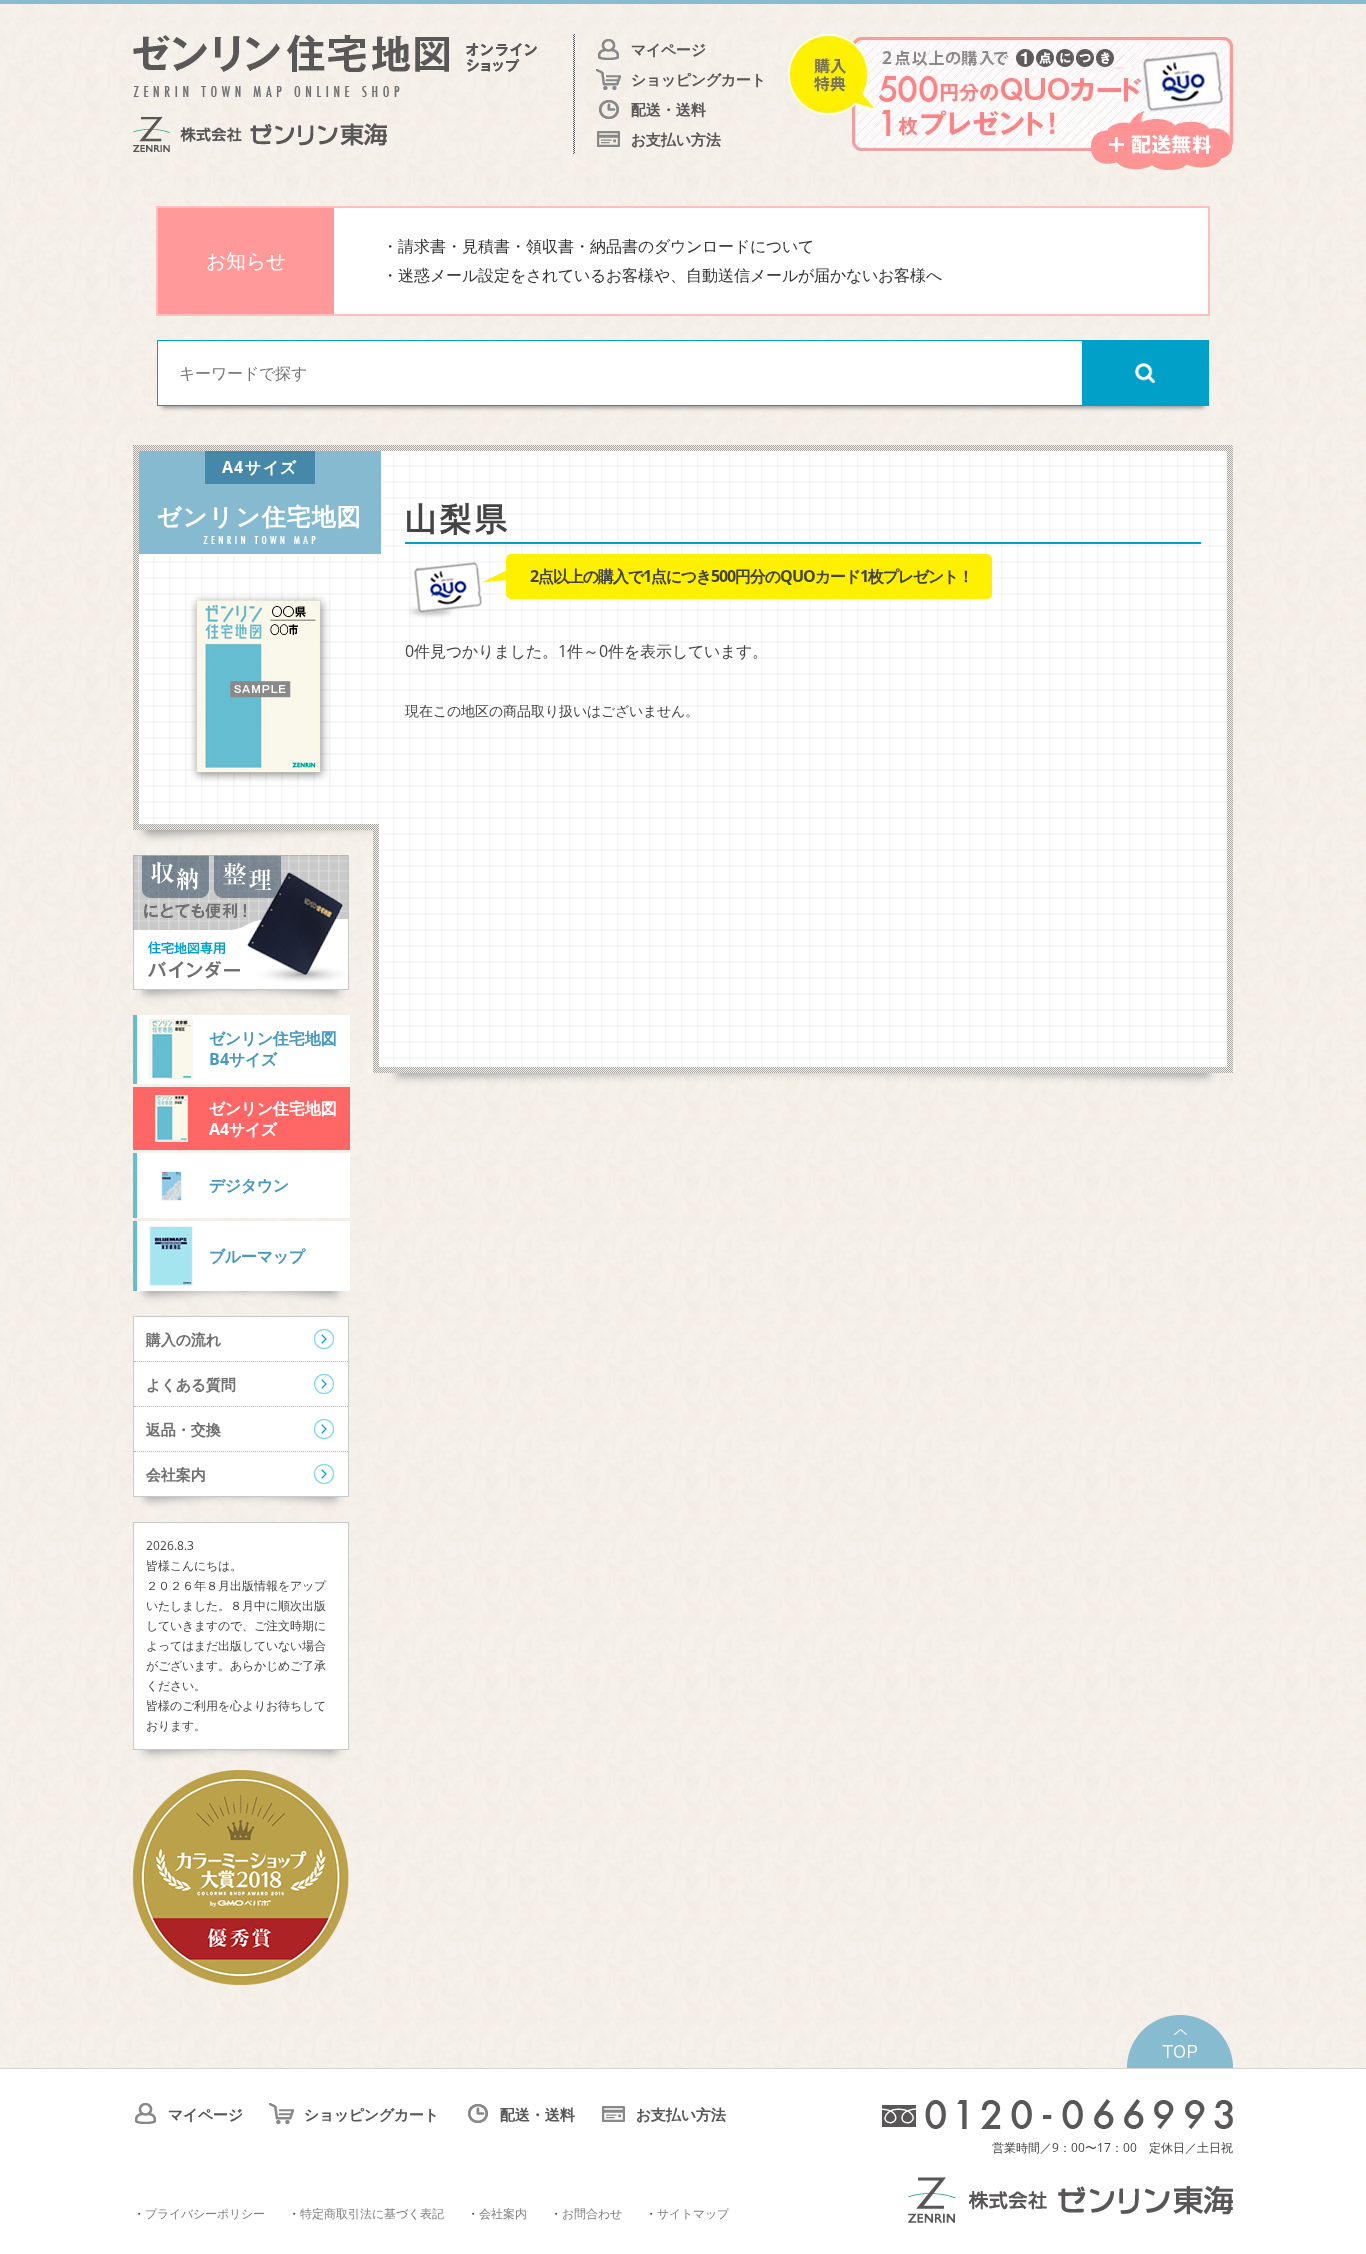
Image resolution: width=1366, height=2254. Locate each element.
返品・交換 (183, 1429)
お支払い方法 (676, 139)
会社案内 (176, 1474)
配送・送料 (668, 109)
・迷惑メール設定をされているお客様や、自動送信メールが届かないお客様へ (662, 275)
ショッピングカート (698, 79)
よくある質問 (191, 1384)
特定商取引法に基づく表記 (372, 2213)
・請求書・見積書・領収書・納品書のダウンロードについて (598, 246)
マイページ (668, 49)
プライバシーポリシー (205, 2213)
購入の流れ (183, 1339)
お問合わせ (592, 2213)
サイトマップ (693, 2213)
